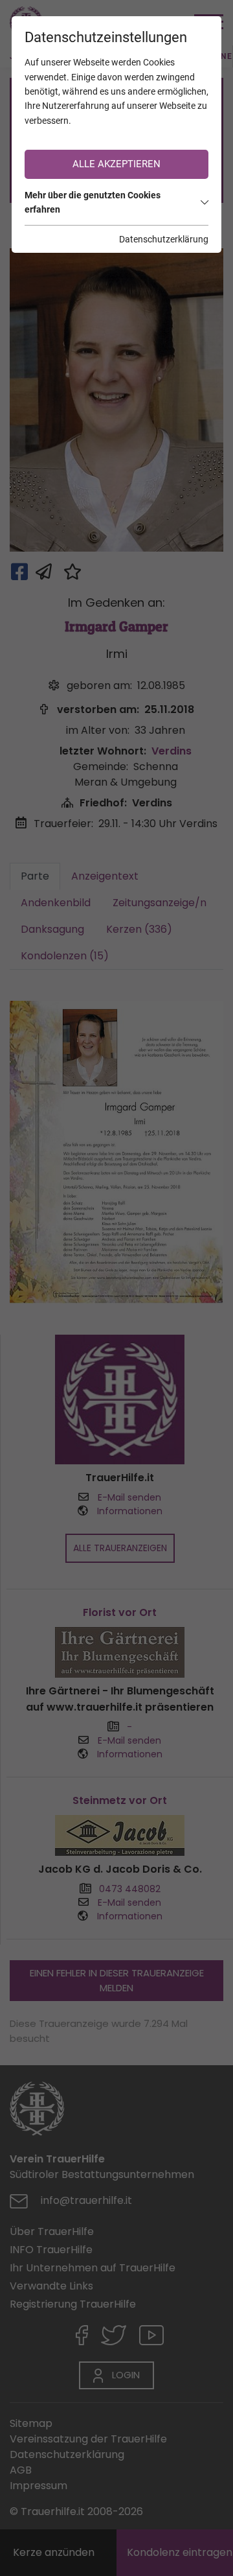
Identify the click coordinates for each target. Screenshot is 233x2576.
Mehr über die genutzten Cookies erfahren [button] (93, 202)
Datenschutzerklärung (164, 239)
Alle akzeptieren (116, 164)
